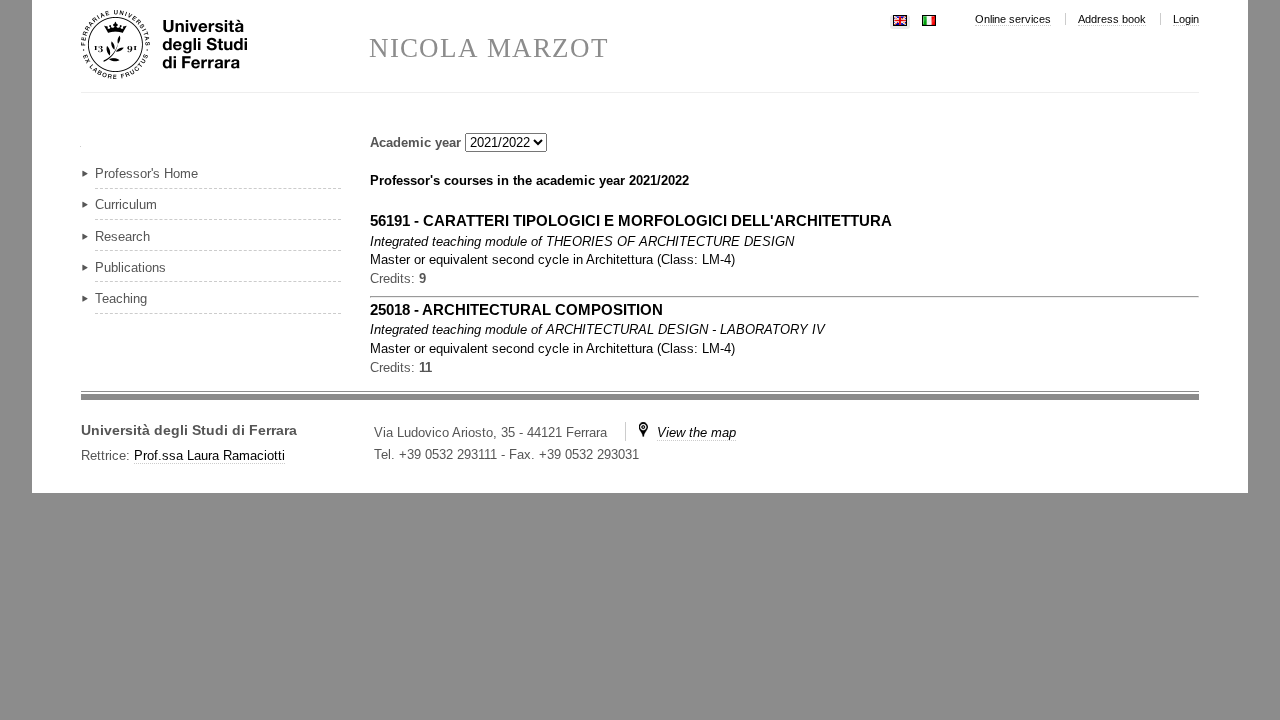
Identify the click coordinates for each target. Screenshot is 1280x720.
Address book (1112, 19)
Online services (1013, 19)
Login (1186, 19)
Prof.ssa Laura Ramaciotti (209, 455)
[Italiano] (929, 18)
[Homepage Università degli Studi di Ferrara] (225, 46)
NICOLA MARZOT (489, 48)
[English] (900, 18)
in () (552, 259)
